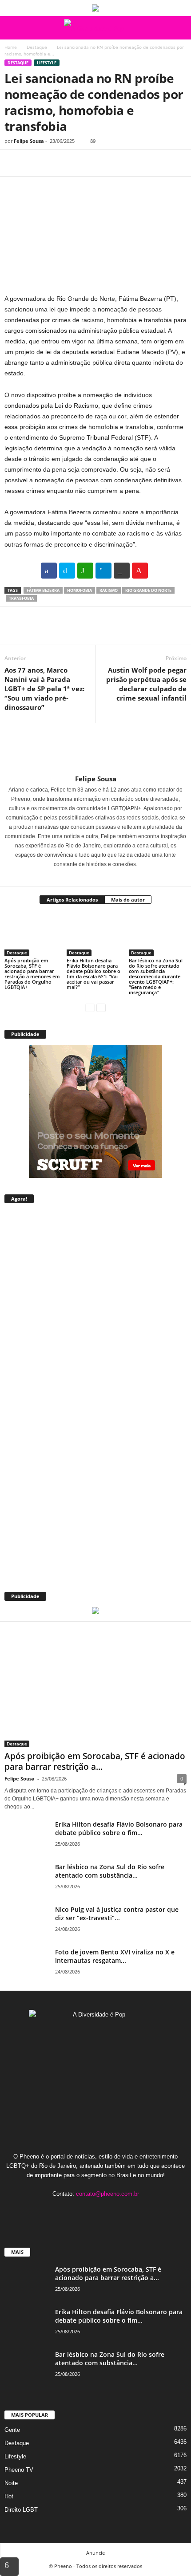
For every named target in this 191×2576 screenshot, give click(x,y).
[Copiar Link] (122, 571)
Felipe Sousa (29, 141)
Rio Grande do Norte (148, 590)
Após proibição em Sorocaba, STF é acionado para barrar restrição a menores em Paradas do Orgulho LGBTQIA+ (32, 974)
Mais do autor (128, 900)
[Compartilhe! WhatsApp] (85, 571)
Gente (12, 2430)
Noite (11, 2483)
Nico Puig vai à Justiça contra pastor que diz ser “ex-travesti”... (117, 1914)
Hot (9, 2496)
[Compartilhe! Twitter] (67, 571)
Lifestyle (47, 63)
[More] (95, 163)
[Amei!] (140, 571)
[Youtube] (123, 2211)
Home (11, 47)
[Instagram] (90, 877)
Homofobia (80, 590)
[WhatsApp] (75, 163)
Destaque (37, 47)
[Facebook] (13, 163)
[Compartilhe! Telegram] (103, 571)
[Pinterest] (54, 163)
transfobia (21, 598)
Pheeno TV (19, 2470)
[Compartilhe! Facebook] (49, 571)
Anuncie (95, 2553)
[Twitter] (34, 163)
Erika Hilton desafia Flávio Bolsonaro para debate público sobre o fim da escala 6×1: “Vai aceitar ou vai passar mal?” (94, 974)
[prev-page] (90, 1007)
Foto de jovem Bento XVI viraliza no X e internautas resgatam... (115, 1956)
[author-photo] (95, 749)
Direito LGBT (21, 2510)
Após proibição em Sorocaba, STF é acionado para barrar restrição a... (95, 1761)
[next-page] (101, 1007)
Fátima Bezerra (43, 590)
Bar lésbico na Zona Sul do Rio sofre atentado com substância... (110, 1871)
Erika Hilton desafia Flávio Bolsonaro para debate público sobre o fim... (119, 1828)
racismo (109, 590)
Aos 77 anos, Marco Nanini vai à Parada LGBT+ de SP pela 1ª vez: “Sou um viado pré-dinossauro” (44, 689)
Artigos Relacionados (72, 900)
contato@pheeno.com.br (107, 2194)
